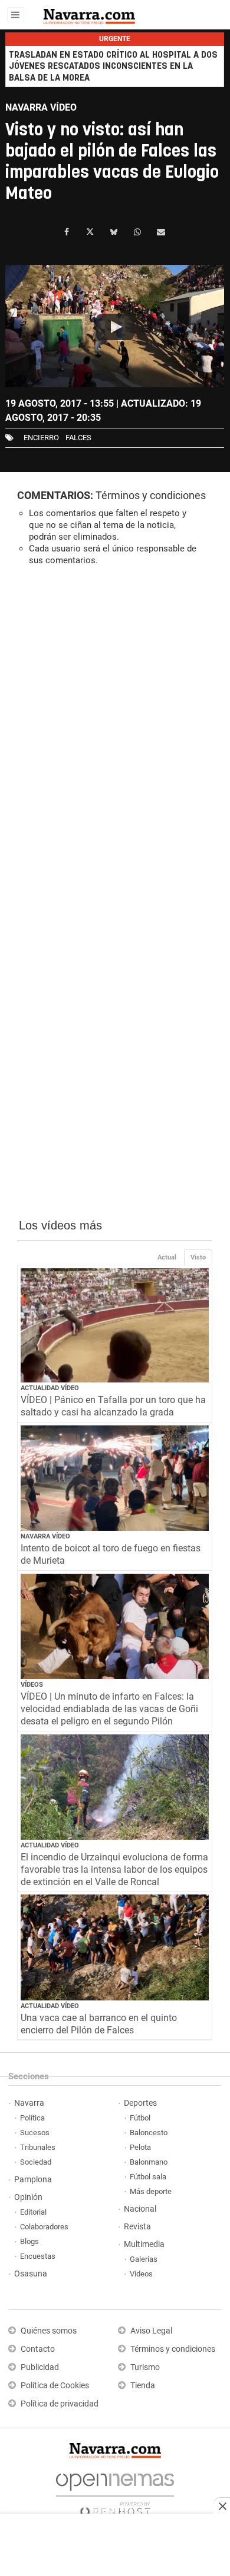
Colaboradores (44, 2227)
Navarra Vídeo (45, 1536)
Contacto (38, 2349)
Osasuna (31, 2274)
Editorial (33, 2212)
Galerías (144, 2259)
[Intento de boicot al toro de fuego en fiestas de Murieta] (115, 1478)
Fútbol (140, 2118)
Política (32, 2118)
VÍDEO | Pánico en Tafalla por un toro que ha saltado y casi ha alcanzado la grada (113, 1406)
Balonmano (149, 2162)
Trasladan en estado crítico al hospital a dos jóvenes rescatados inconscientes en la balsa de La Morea (113, 66)
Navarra (29, 2103)
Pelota (140, 2147)
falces (78, 438)
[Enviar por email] (161, 232)
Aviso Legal (151, 2331)
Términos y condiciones (151, 495)
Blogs (29, 2241)
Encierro (41, 438)
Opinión (28, 2197)
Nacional (140, 2209)
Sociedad (36, 2162)
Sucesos (35, 2133)
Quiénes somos (49, 2331)
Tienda (143, 2386)
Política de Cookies (55, 2386)
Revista (137, 2227)
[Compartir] (67, 232)
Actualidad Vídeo (50, 1388)
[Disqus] (115, 737)
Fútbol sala (148, 2177)
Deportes (140, 2103)
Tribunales (38, 2147)
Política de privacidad (60, 2404)
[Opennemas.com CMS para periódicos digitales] (115, 2492)
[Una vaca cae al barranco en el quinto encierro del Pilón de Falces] (115, 1947)
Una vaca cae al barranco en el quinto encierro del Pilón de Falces (99, 2024)
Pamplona (33, 2180)
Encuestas (38, 2256)
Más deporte (151, 2191)
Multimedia (144, 2244)
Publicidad (40, 2367)
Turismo (145, 2367)
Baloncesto (149, 2133)
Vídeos (32, 1685)
